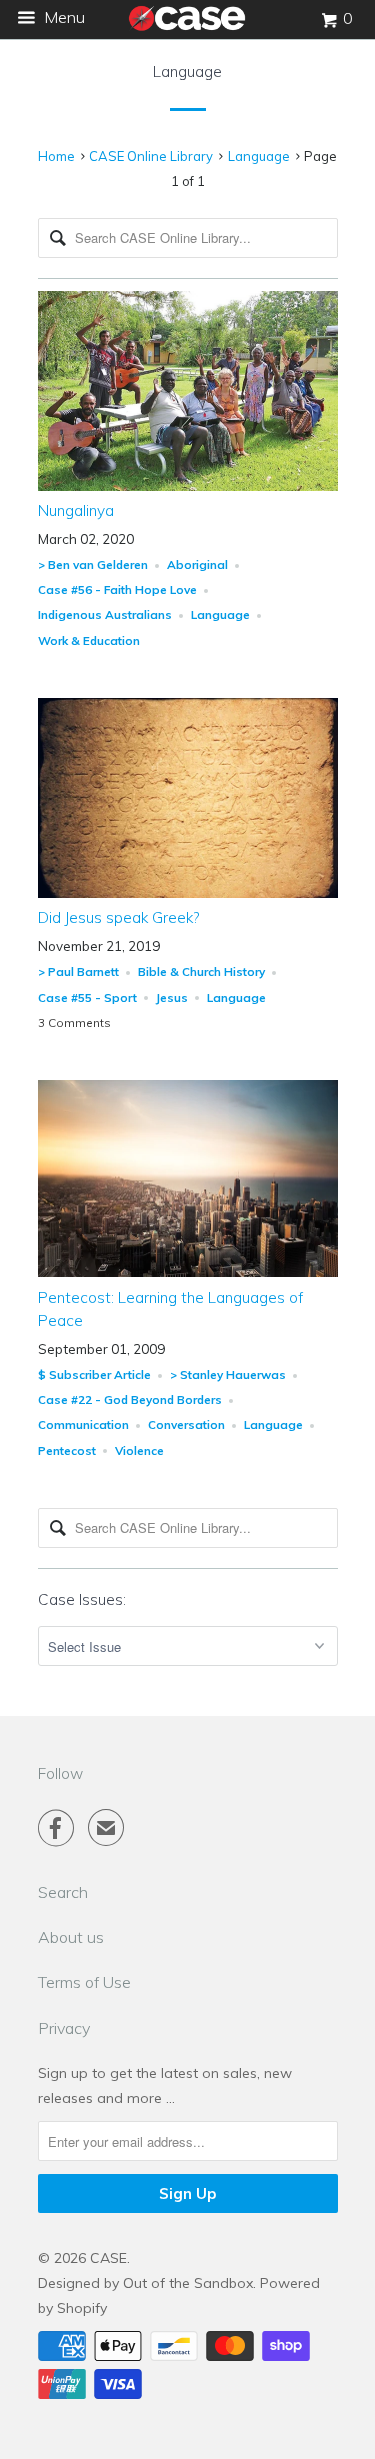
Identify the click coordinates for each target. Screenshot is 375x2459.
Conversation (186, 1424)
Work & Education (89, 640)
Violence (139, 1450)
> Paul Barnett (78, 971)
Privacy (64, 2028)
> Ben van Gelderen (93, 564)
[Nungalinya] (188, 486)
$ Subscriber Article (94, 1374)
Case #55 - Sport (87, 997)
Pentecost (67, 1450)
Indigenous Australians (105, 614)
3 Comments (74, 1022)
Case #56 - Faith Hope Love (117, 589)
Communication (83, 1424)
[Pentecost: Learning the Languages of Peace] (188, 1272)
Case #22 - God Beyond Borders (130, 1399)
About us (71, 1937)
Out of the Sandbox (188, 2283)
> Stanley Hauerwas (228, 1374)
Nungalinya (76, 510)
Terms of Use (84, 1982)
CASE (108, 2258)
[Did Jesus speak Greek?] (188, 893)
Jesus (172, 997)
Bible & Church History (201, 971)
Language (187, 71)
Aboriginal (197, 564)
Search (63, 1892)
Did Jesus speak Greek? (118, 917)
